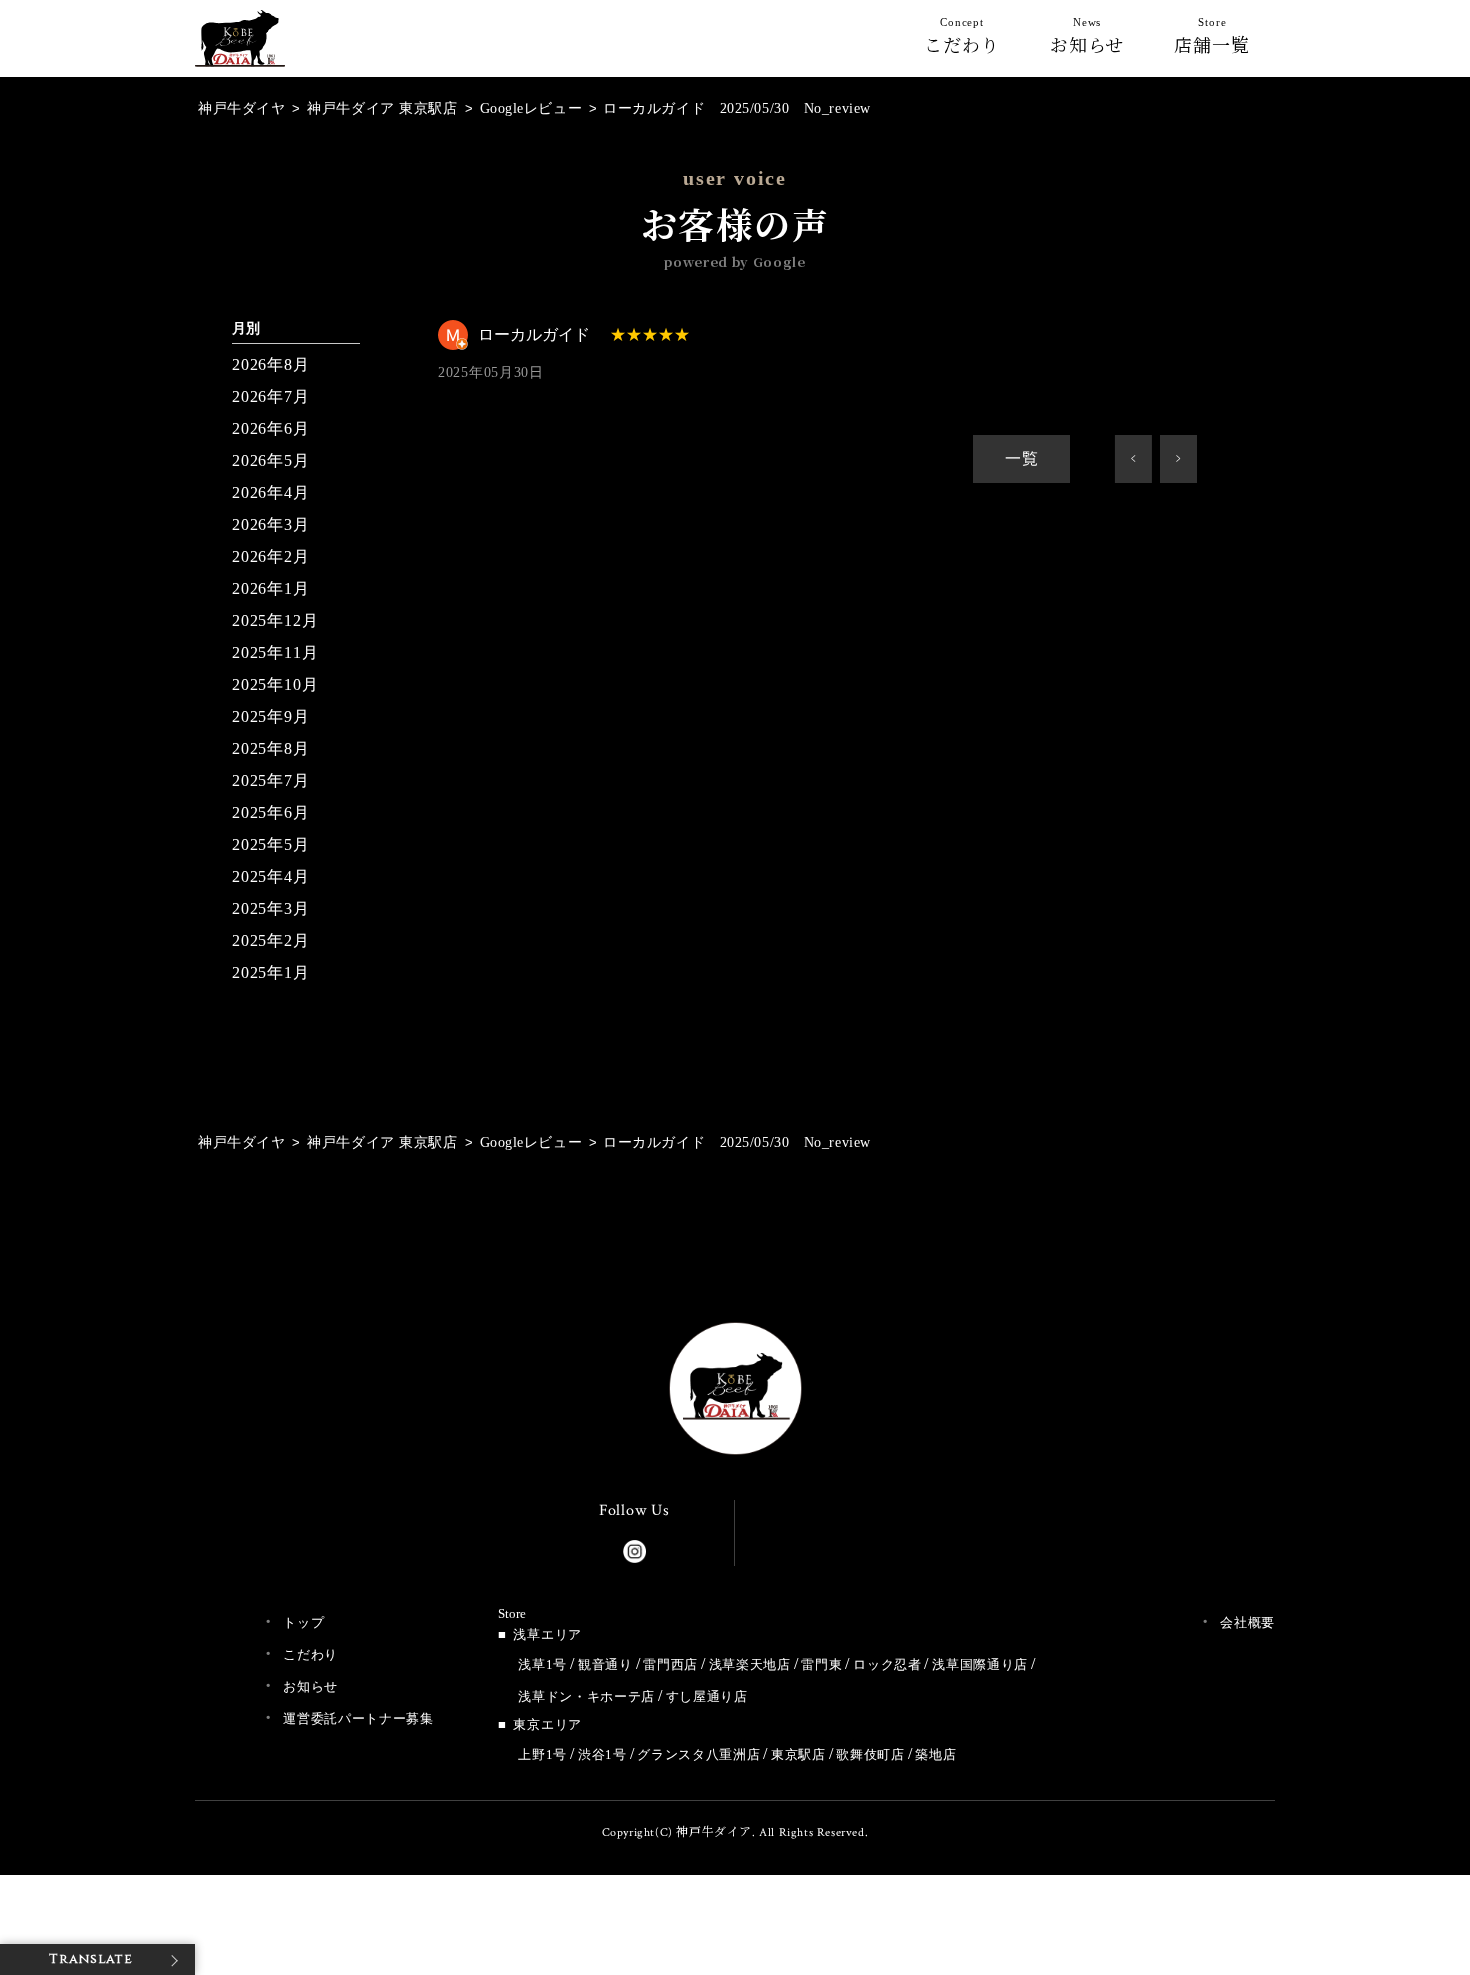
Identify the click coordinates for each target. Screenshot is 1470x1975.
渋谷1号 (602, 1754)
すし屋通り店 (707, 1696)
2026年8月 (271, 364)
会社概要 (1247, 1622)
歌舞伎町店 (870, 1754)
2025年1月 (271, 972)
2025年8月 (271, 748)
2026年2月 (271, 556)
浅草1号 (542, 1664)
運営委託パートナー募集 (358, 1718)
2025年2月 (271, 940)
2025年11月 (275, 652)
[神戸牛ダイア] (240, 50)
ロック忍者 (887, 1664)
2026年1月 (271, 588)
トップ (303, 1622)
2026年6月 (271, 428)
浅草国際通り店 (980, 1664)
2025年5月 (271, 844)
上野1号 (542, 1754)
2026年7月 (271, 396)
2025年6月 (271, 812)
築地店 (935, 1754)
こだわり (962, 40)
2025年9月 (271, 716)
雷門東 (821, 1664)
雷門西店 (670, 1664)
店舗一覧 (1212, 40)
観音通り (605, 1664)
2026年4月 (271, 492)
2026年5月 (271, 460)
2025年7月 (271, 780)
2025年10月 (275, 684)
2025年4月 (271, 876)
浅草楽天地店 (750, 1664)
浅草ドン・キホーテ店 (586, 1696)
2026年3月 (271, 524)
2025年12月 (275, 620)
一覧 (1022, 458)
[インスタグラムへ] (634, 1547)
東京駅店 (798, 1754)
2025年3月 (271, 908)
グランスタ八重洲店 (698, 1754)
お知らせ (1087, 40)
